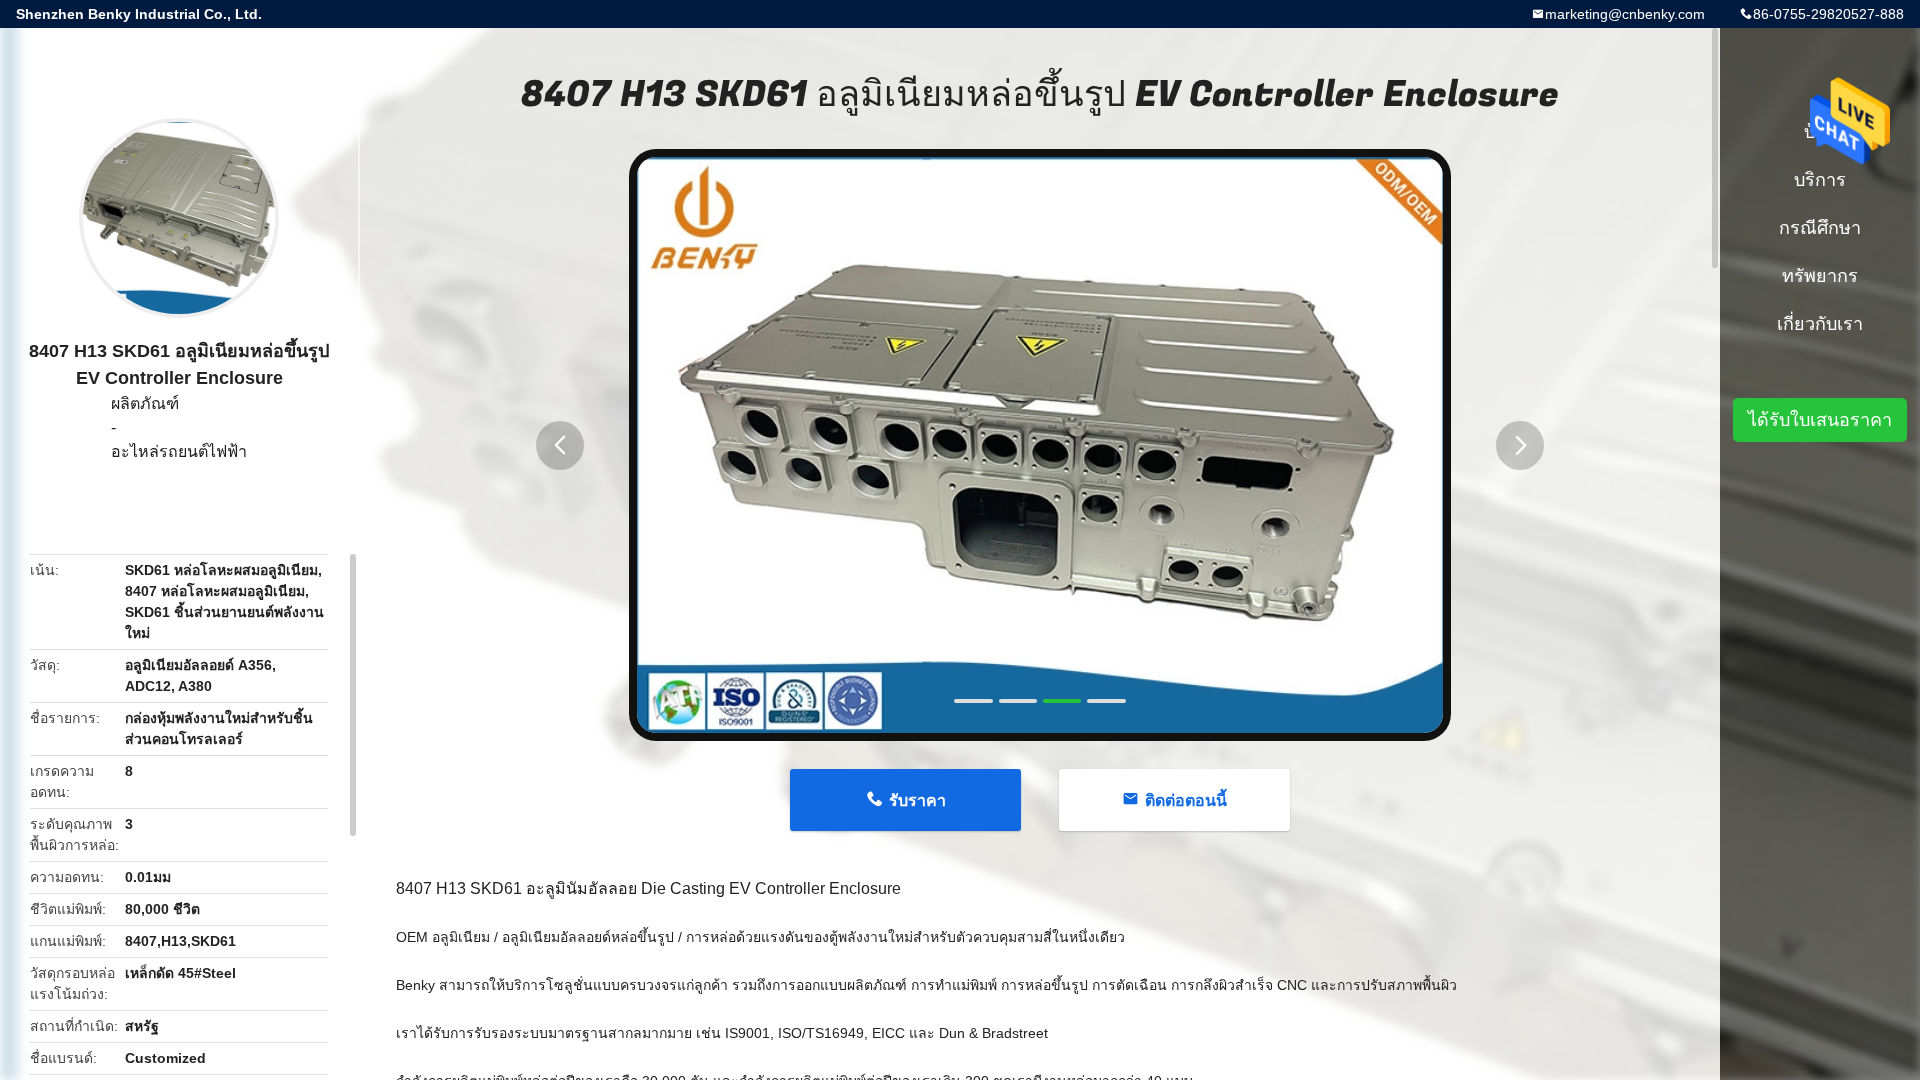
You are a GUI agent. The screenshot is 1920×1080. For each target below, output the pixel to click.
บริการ (1820, 180)
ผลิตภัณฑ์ (145, 403)
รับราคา (917, 800)
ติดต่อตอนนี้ (1186, 800)
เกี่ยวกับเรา (1820, 324)
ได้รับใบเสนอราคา (1820, 420)
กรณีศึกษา (1820, 228)
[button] (560, 445)
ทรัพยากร (1820, 276)
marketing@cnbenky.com (1625, 14)
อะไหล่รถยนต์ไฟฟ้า (179, 451)
